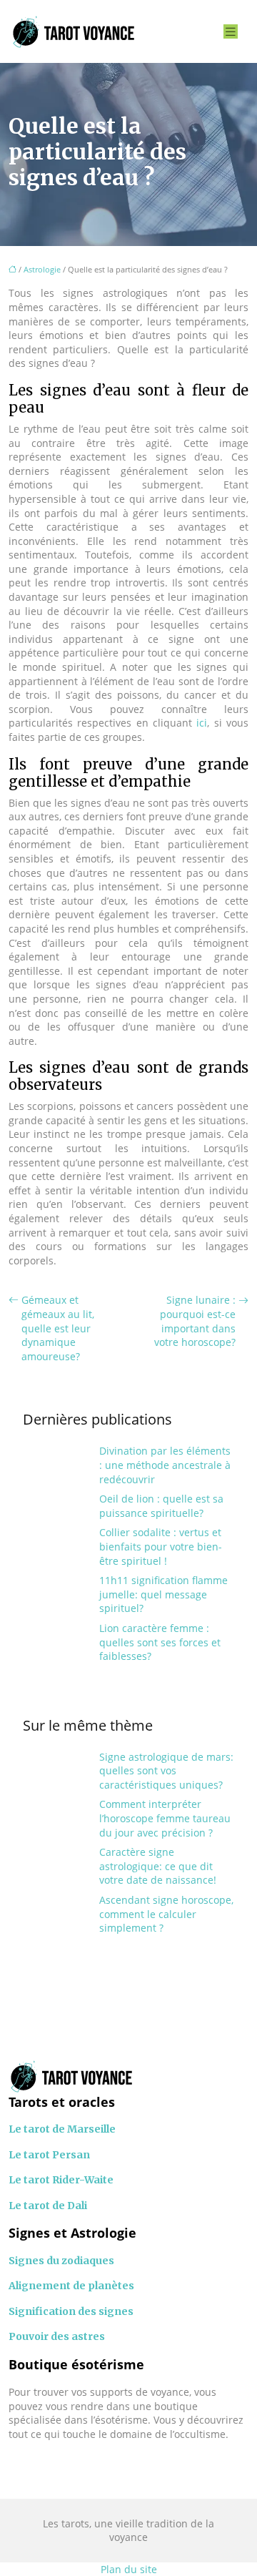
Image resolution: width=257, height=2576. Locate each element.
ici (202, 723)
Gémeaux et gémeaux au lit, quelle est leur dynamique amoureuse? (58, 1328)
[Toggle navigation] (231, 32)
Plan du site (129, 2569)
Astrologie (42, 269)
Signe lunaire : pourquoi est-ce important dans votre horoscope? (195, 1321)
